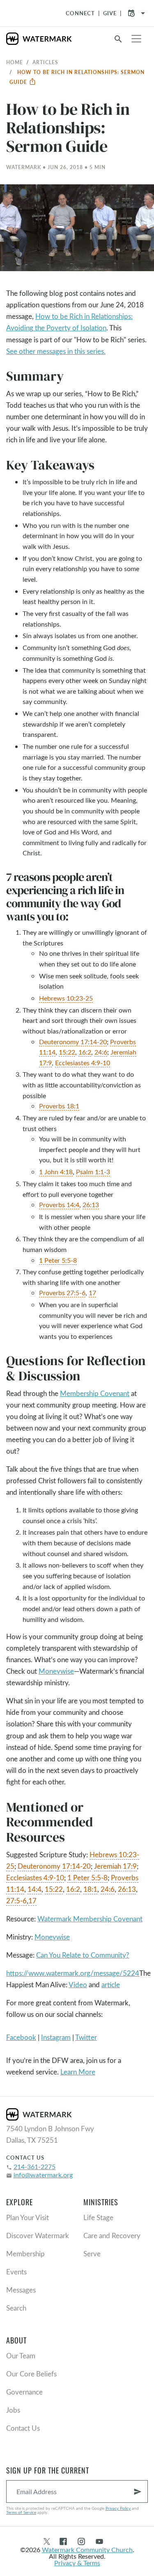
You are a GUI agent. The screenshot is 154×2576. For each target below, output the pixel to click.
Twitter (86, 2037)
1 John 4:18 (56, 1172)
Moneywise (56, 1671)
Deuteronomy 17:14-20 (73, 1042)
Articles (45, 62)
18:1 (90, 1889)
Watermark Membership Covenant (90, 1919)
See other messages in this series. (56, 351)
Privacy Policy (118, 2508)
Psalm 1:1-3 (93, 1172)
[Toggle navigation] (136, 39)
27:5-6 (16, 1901)
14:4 (34, 1889)
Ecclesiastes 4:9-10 (83, 1063)
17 (92, 1293)
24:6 (101, 1052)
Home (15, 62)
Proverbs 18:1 (59, 1106)
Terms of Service (21, 2512)
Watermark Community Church (87, 2549)
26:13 (91, 1204)
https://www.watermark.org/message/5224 (73, 1973)
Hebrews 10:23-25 (66, 998)
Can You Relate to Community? (83, 1955)
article (111, 1985)
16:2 (85, 1052)
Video (78, 1985)
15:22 (67, 1052)
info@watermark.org (43, 2175)
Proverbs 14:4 (59, 1204)
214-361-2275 (34, 2166)
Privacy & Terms (77, 2563)
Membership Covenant (95, 1393)
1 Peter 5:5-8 (58, 1260)
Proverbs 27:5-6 (62, 1293)
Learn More (78, 2072)
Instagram (56, 2037)
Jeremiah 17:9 (115, 1866)
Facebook (21, 2037)
